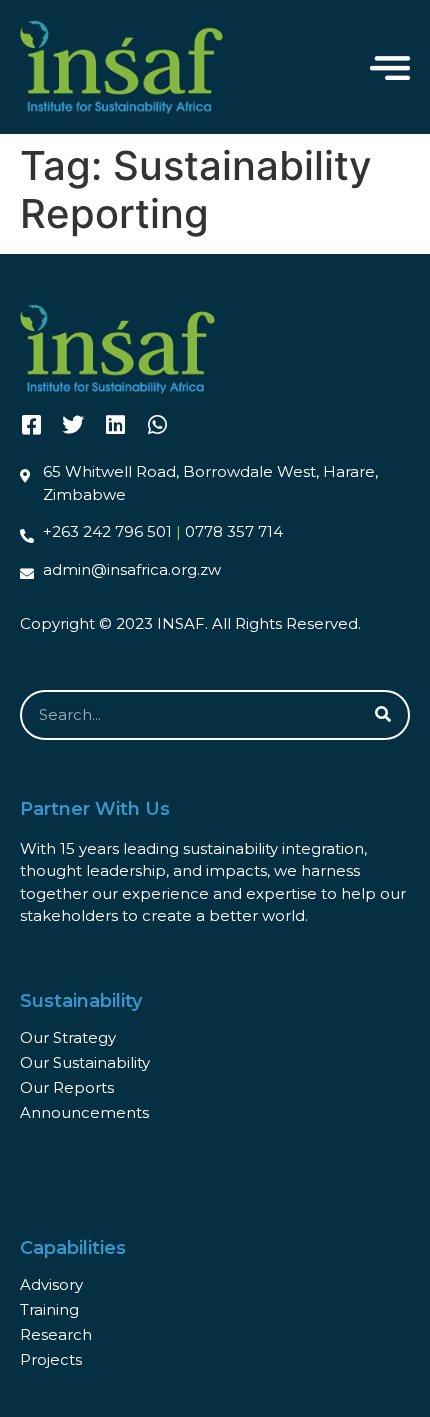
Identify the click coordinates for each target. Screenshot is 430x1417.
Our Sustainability (85, 1062)
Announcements (84, 1112)
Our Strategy (68, 1037)
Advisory (51, 1284)
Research (56, 1334)
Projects (51, 1359)
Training (49, 1309)
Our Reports (67, 1087)
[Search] (383, 715)
